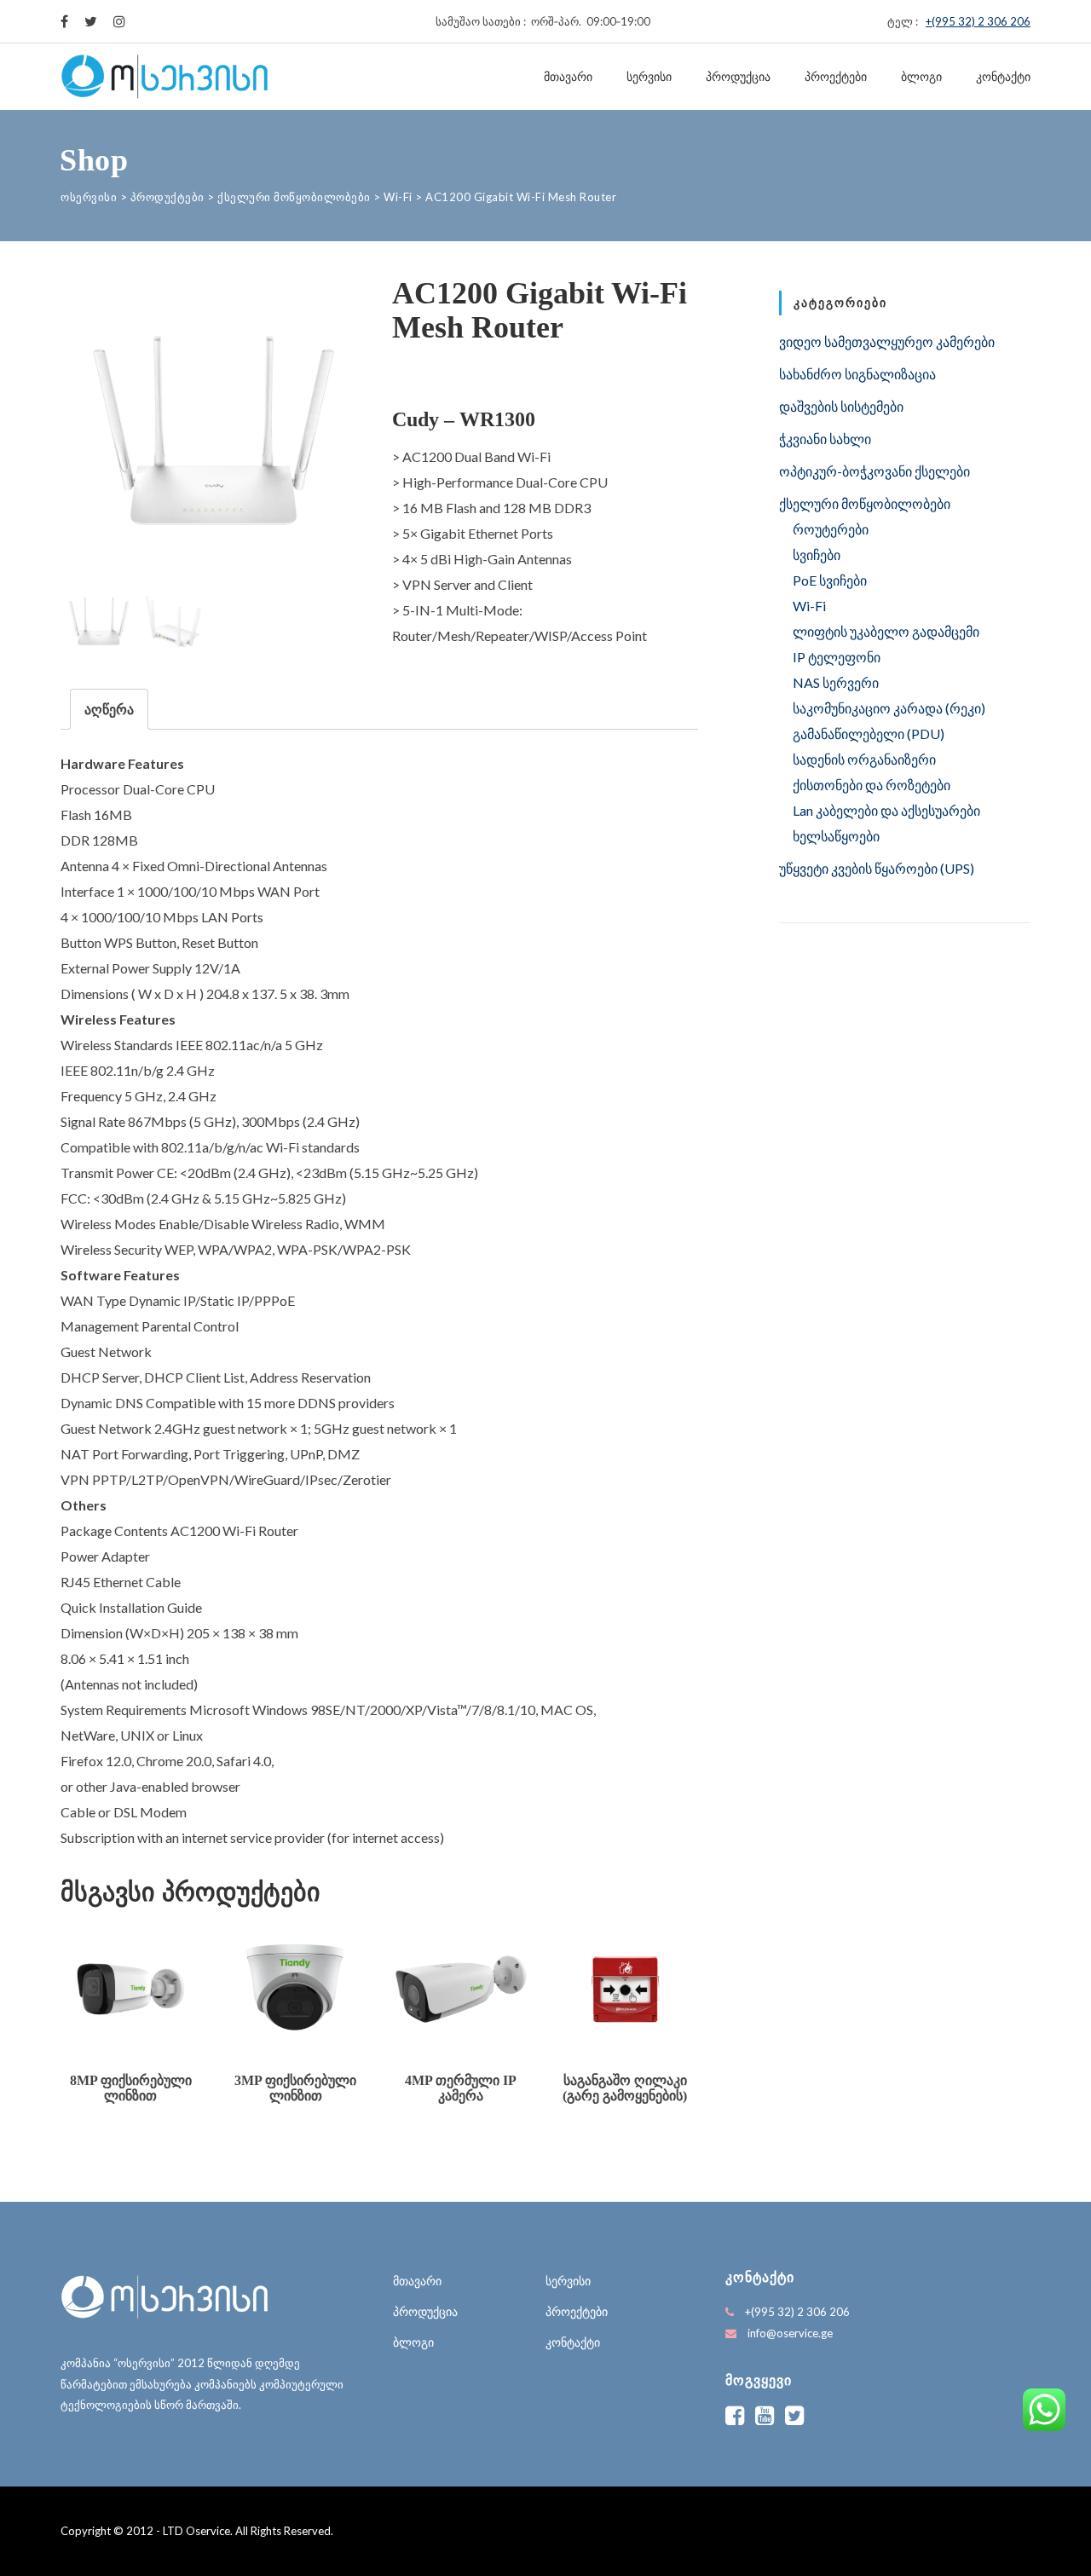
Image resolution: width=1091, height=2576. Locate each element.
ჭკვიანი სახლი (825, 439)
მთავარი (568, 77)
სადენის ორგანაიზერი (864, 759)
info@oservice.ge (790, 2333)
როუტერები (831, 529)
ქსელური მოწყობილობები (865, 503)
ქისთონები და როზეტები (872, 785)
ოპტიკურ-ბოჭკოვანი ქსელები (875, 471)
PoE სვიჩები (830, 580)
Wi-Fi (809, 606)
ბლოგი (921, 77)
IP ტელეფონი (837, 657)
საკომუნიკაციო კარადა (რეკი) (889, 708)
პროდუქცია (738, 77)
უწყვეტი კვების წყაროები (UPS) (877, 868)
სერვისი (649, 77)
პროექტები (836, 77)
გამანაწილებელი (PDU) (869, 734)
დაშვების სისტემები (841, 406)
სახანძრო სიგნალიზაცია (857, 374)
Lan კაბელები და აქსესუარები (886, 810)
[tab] (109, 709)
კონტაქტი (1003, 77)
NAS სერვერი (836, 682)
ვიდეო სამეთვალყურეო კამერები (887, 341)
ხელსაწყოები (836, 836)
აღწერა (109, 709)
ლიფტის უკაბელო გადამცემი (886, 631)
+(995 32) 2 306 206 (978, 21)
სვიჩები (817, 554)
